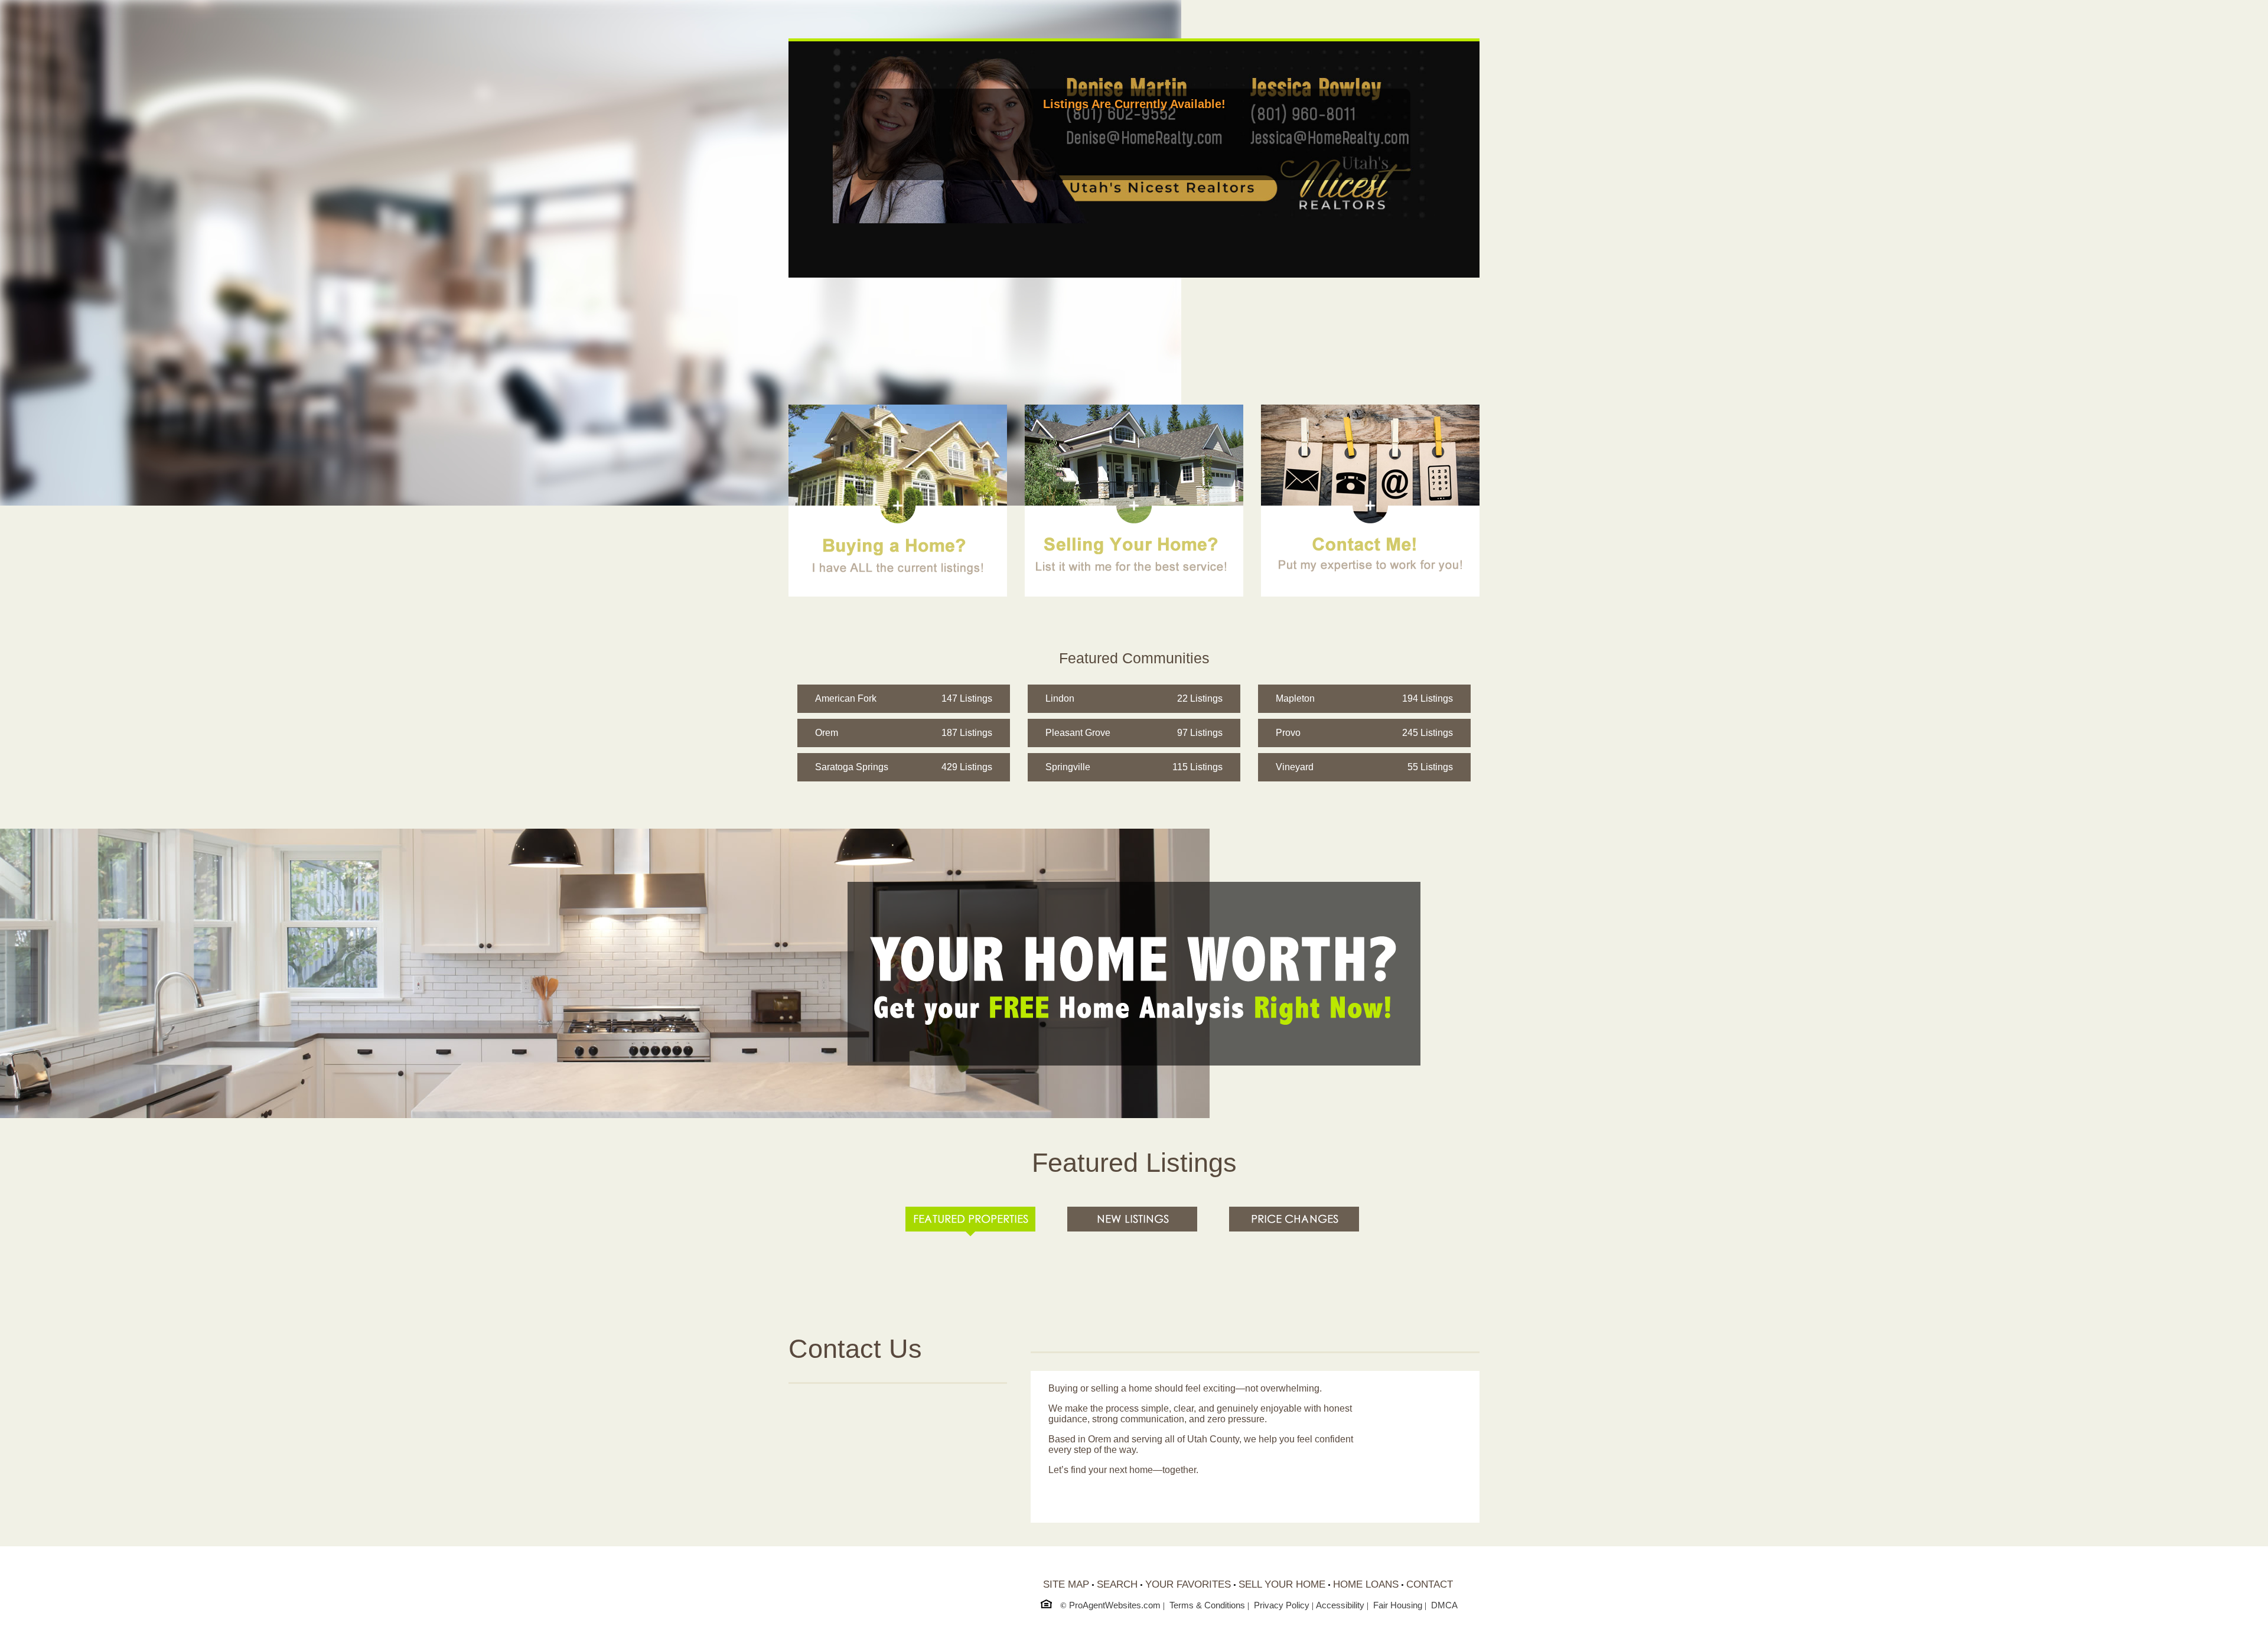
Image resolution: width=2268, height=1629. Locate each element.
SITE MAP (1066, 1584)
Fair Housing (1398, 1605)
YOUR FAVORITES (1188, 1584)
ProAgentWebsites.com (1115, 1605)
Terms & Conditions (1207, 1605)
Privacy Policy (1282, 1605)
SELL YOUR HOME (1282, 1584)
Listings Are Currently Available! (1134, 104)
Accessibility (1340, 1605)
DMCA (1444, 1605)
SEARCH (1117, 1584)
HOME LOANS (1366, 1584)
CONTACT (1430, 1584)
